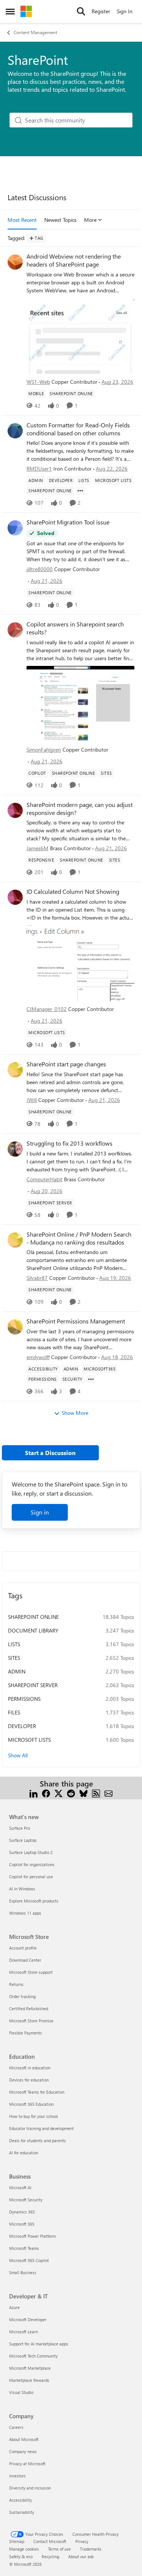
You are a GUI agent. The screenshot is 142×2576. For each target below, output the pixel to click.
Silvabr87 (37, 1278)
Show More (75, 1413)
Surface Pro (20, 1828)
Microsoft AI (20, 2187)
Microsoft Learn (23, 2332)
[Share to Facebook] (46, 1793)
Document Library (33, 1630)
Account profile (23, 1948)
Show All (18, 1755)
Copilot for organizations (32, 1864)
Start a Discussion (50, 1453)
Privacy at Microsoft (27, 2464)
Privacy (82, 2541)
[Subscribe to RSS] (96, 1793)
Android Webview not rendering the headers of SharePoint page (74, 260)
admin (17, 1671)
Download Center (25, 1960)
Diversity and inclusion (30, 2488)
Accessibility (20, 2500)
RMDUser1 (39, 469)
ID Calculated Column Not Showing (73, 892)
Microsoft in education (30, 2068)
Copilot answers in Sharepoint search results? (75, 628)
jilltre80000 (40, 569)
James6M (37, 848)
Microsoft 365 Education (31, 2104)
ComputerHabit (44, 1179)
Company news (23, 2451)
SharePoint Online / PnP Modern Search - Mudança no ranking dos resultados (79, 1238)
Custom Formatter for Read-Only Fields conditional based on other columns (78, 429)
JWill (32, 1100)
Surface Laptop (23, 1840)
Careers (16, 2427)
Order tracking (22, 1996)
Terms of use (59, 2549)
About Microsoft (24, 2439)
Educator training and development (41, 2128)
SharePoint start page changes (66, 1064)
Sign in (40, 1512)
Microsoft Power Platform (32, 2236)
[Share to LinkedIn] (34, 1793)
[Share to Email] (108, 1793)
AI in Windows (22, 1889)
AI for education (24, 2153)
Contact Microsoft (50, 2541)
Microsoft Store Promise (31, 2021)
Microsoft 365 (22, 2224)
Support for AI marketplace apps (39, 2344)
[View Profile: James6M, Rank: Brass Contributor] (15, 810)
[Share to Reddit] (71, 1793)
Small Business (23, 2272)
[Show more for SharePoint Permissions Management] (91, 1379)
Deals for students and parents (37, 2140)
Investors (17, 2476)
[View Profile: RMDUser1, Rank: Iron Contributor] (15, 431)
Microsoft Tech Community (33, 2356)
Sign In (125, 11)
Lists (14, 1644)
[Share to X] (59, 1793)
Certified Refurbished (29, 2009)
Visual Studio (21, 2392)
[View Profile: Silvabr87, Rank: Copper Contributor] (15, 1240)
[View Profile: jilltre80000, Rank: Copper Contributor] (15, 528)
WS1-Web (38, 382)
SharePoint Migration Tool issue (68, 522)
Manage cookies (24, 2549)
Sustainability (22, 2512)
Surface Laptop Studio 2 (31, 1852)
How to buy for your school (34, 2116)
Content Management (35, 32)
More (90, 220)
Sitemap (17, 2541)
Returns (16, 1984)
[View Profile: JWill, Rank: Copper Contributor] (15, 1070)
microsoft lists (29, 1740)
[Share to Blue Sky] (83, 1793)
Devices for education (29, 2080)
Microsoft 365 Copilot (29, 2260)
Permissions (24, 1699)
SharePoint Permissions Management (76, 1321)
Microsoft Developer (28, 2319)
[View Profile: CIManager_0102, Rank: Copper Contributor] (15, 897)
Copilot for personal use (31, 1877)
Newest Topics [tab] (60, 220)
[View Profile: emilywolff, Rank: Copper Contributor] (15, 1327)
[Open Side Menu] (10, 11)
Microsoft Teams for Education (37, 2092)
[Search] (81, 11)
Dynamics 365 (22, 2212)
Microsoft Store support (31, 1972)
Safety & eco (21, 2556)
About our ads (81, 2556)
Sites (14, 1658)
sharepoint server (33, 1685)
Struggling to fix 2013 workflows (69, 1143)
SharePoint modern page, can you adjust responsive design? (80, 809)
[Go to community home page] (26, 11)
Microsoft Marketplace (30, 2368)
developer (22, 1726)
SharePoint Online (33, 1617)
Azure (14, 2307)
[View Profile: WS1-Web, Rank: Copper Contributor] (15, 262)
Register (101, 11)
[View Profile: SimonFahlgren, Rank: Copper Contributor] (15, 630)
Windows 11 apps (25, 1913)
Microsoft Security (26, 2200)
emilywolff (38, 1357)
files (14, 1712)
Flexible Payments (26, 2033)
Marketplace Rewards (29, 2380)
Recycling (50, 2556)
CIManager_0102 (47, 1009)
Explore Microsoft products (34, 1901)
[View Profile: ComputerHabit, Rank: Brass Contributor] (15, 1149)
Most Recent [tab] (22, 220)
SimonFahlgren (44, 750)
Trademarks (91, 2549)
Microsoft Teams (24, 2248)
